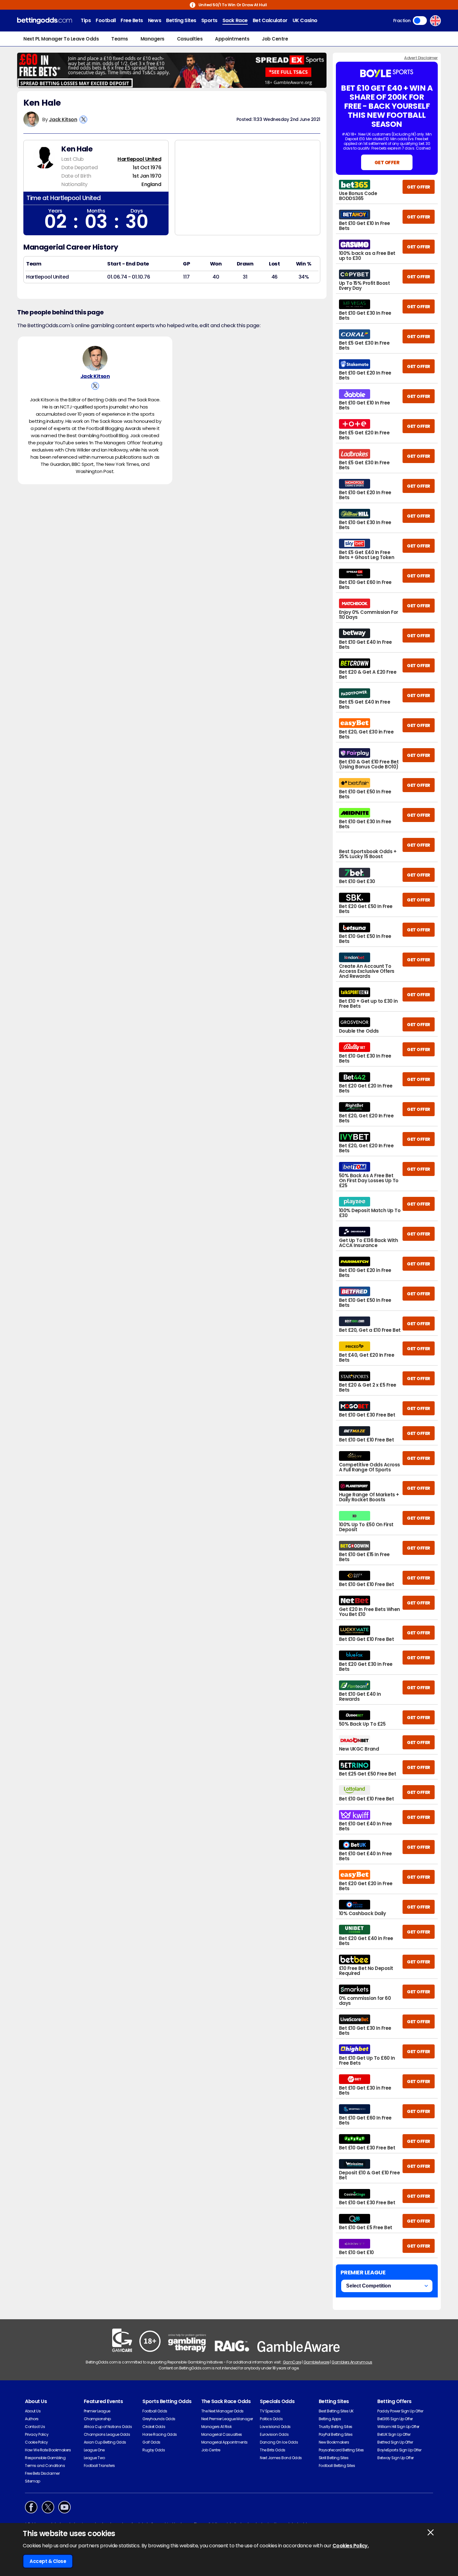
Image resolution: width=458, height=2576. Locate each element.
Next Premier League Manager (227, 2419)
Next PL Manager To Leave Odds (61, 39)
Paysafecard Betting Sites (341, 2450)
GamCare (292, 2362)
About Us (33, 2411)
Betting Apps (330, 2419)
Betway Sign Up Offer (395, 2458)
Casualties (190, 39)
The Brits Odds (272, 2450)
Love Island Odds (275, 2427)
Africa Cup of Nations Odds (108, 2427)
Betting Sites (181, 20)
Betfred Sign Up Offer (395, 2442)
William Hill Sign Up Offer (398, 2427)
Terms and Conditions (45, 2466)
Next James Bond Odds (281, 2458)
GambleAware (316, 2362)
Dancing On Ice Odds (279, 2442)
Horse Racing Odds (160, 2434)
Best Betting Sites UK (336, 2411)
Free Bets (132, 20)
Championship (97, 2419)
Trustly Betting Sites (336, 2427)
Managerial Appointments (224, 2442)
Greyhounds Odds (159, 2419)
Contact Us (35, 2427)
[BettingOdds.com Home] (45, 21)
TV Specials (270, 2411)
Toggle (420, 21)
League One (94, 2450)
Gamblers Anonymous (352, 2362)
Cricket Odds (154, 2427)
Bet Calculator (270, 20)
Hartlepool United (139, 159)
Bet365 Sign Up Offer (395, 2419)
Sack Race (235, 20)
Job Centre (275, 39)
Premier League (97, 2411)
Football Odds (155, 2411)
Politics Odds (271, 2419)
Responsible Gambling (45, 2458)
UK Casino (305, 20)
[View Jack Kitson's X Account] (83, 119)
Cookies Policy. (351, 2546)
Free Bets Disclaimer (42, 2473)
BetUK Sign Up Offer (394, 2434)
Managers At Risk (216, 2427)
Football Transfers (99, 2466)
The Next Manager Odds (222, 2411)
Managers (153, 39)
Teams (120, 39)
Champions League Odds (107, 2434)
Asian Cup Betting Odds (105, 2442)
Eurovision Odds (274, 2434)
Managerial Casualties (222, 2434)
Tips (86, 20)
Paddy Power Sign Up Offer (400, 2411)
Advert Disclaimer (421, 58)
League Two (94, 2458)
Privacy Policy (37, 2434)
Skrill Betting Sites (334, 2458)
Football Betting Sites (337, 2466)
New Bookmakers (334, 2442)
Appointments (232, 39)
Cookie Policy (36, 2442)
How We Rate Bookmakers (48, 2450)
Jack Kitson (63, 119)
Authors (32, 2419)
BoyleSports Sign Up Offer (399, 2450)
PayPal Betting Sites (336, 2434)
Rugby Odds (154, 2450)
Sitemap (33, 2481)
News (155, 20)
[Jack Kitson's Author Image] (95, 358)
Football (106, 20)
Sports (209, 20)
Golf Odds (151, 2442)
